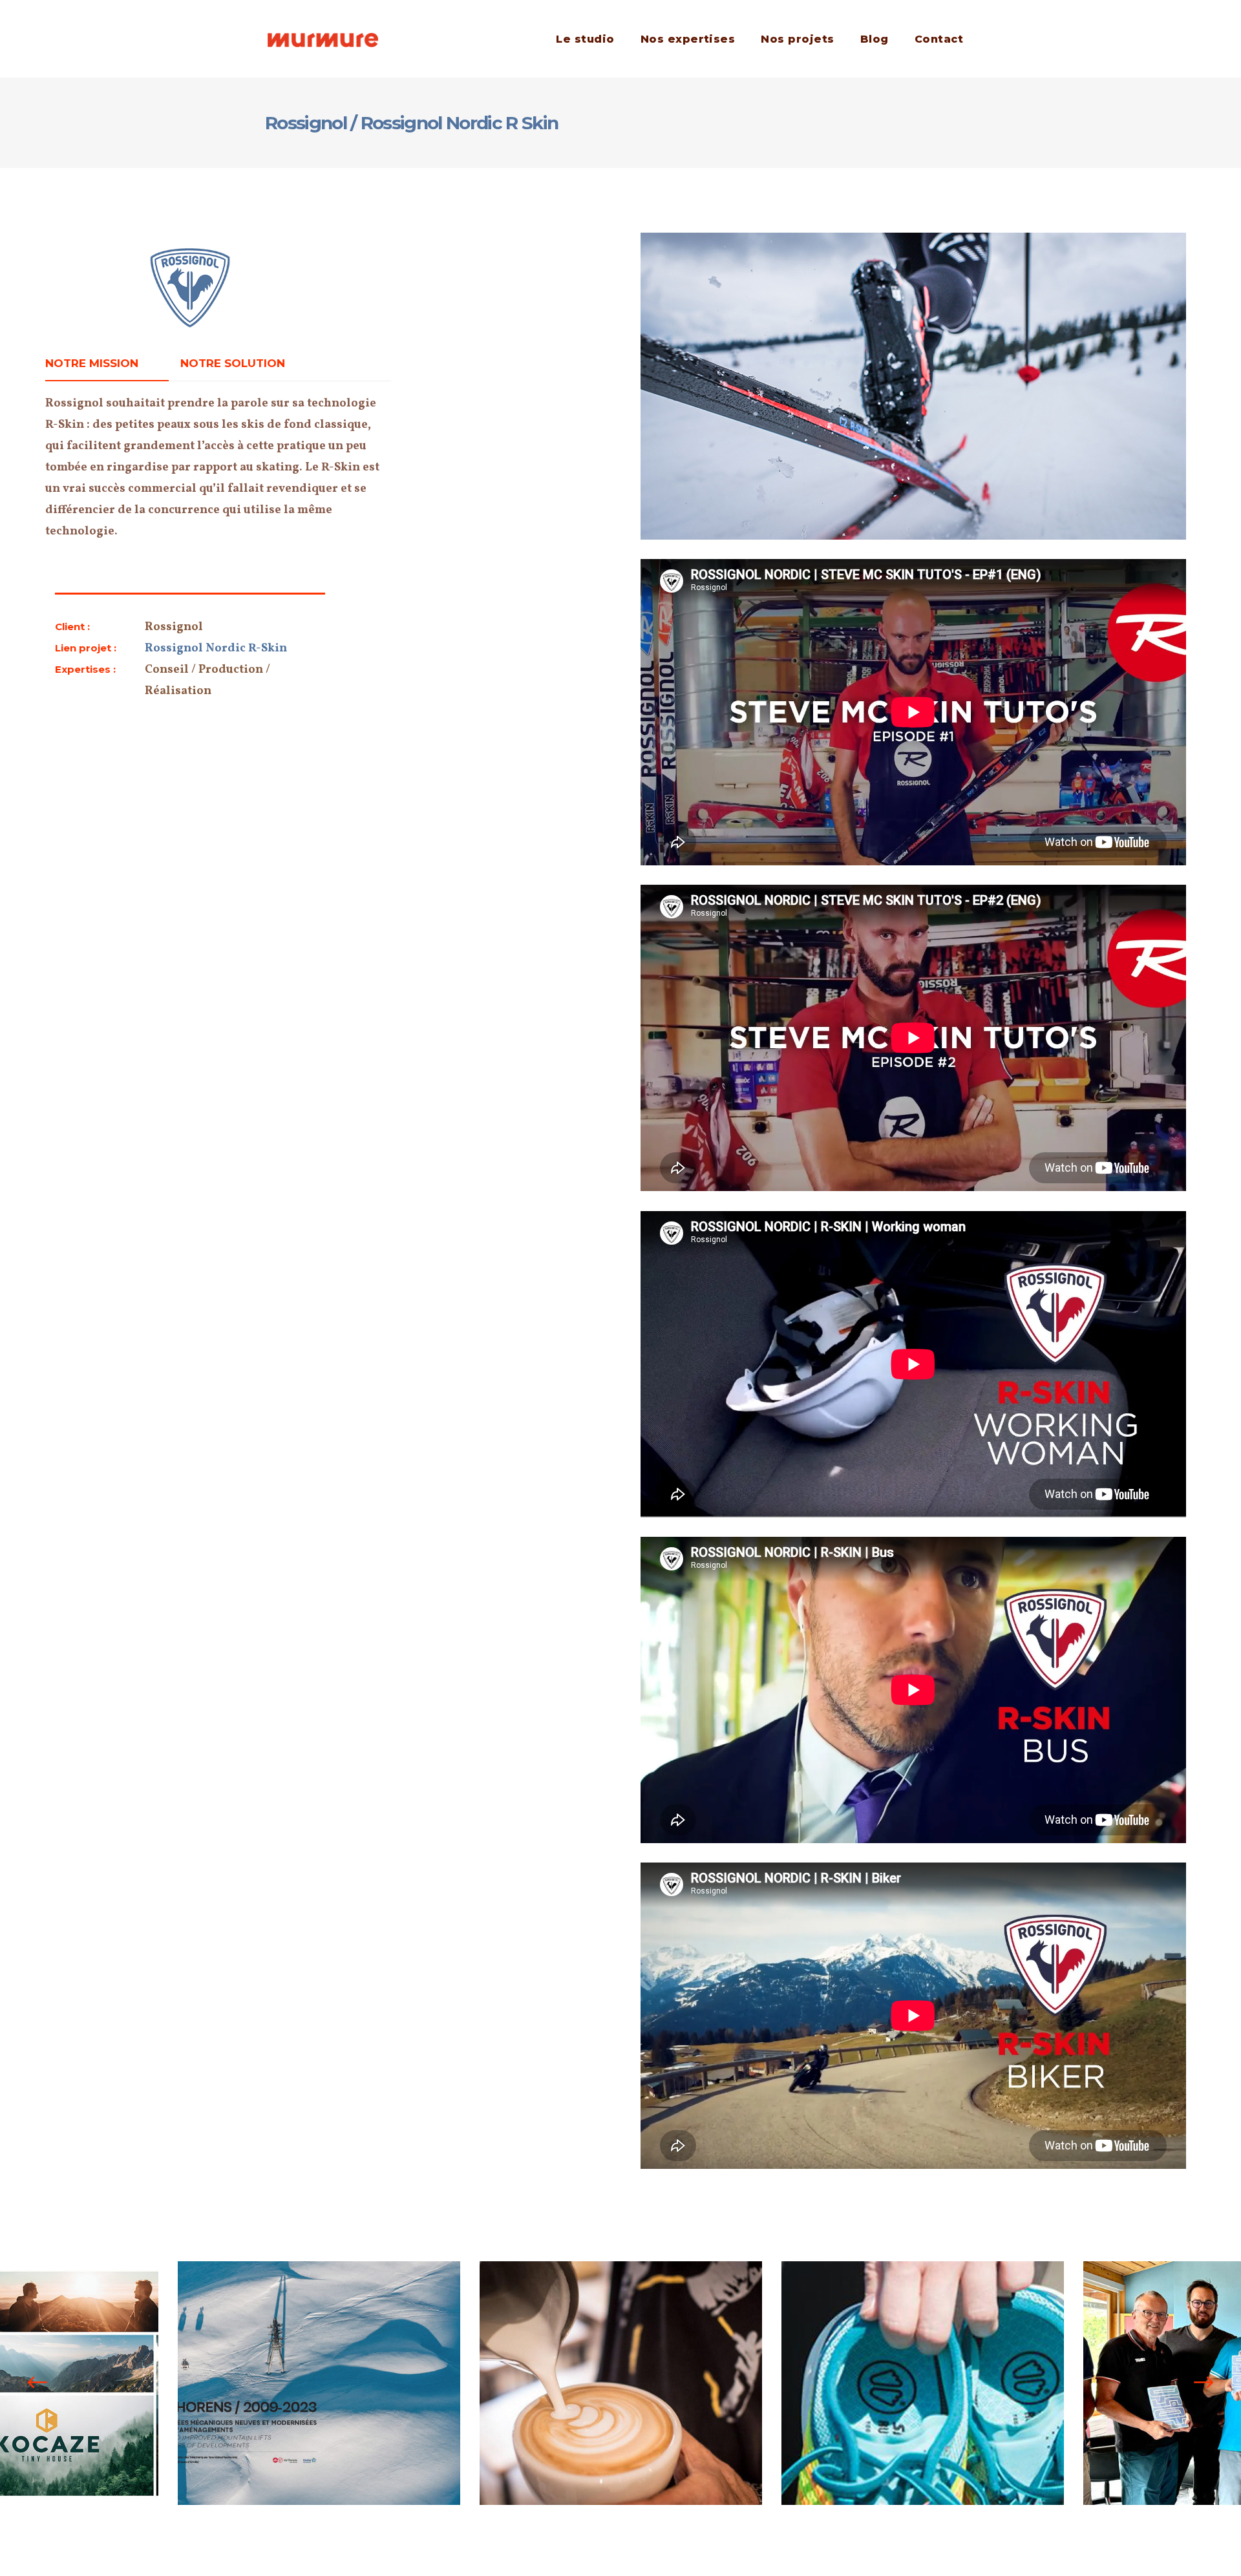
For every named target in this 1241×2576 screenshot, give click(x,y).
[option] (319, 2383)
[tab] (107, 364)
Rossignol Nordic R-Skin (216, 649)
